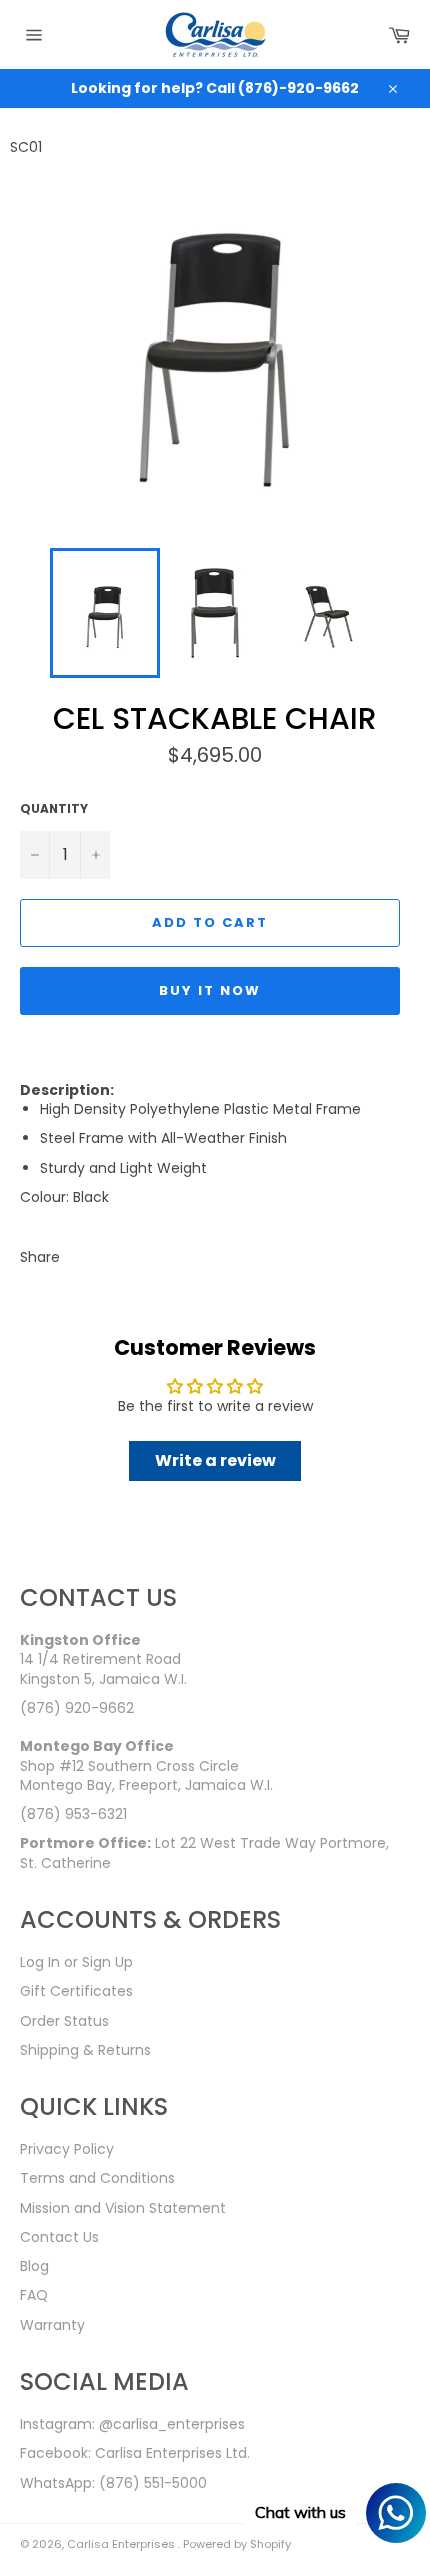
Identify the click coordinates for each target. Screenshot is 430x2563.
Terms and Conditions (97, 2178)
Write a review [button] (215, 1460)
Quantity (54, 809)
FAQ (34, 2295)
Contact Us (59, 2237)
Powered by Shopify (237, 2544)
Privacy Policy (67, 2149)
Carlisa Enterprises (122, 2544)
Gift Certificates (76, 1991)
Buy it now (210, 990)
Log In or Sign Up (76, 1962)
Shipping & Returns (85, 2050)
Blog (34, 2266)
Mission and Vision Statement (123, 2208)
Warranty (52, 2325)
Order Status (64, 2021)
